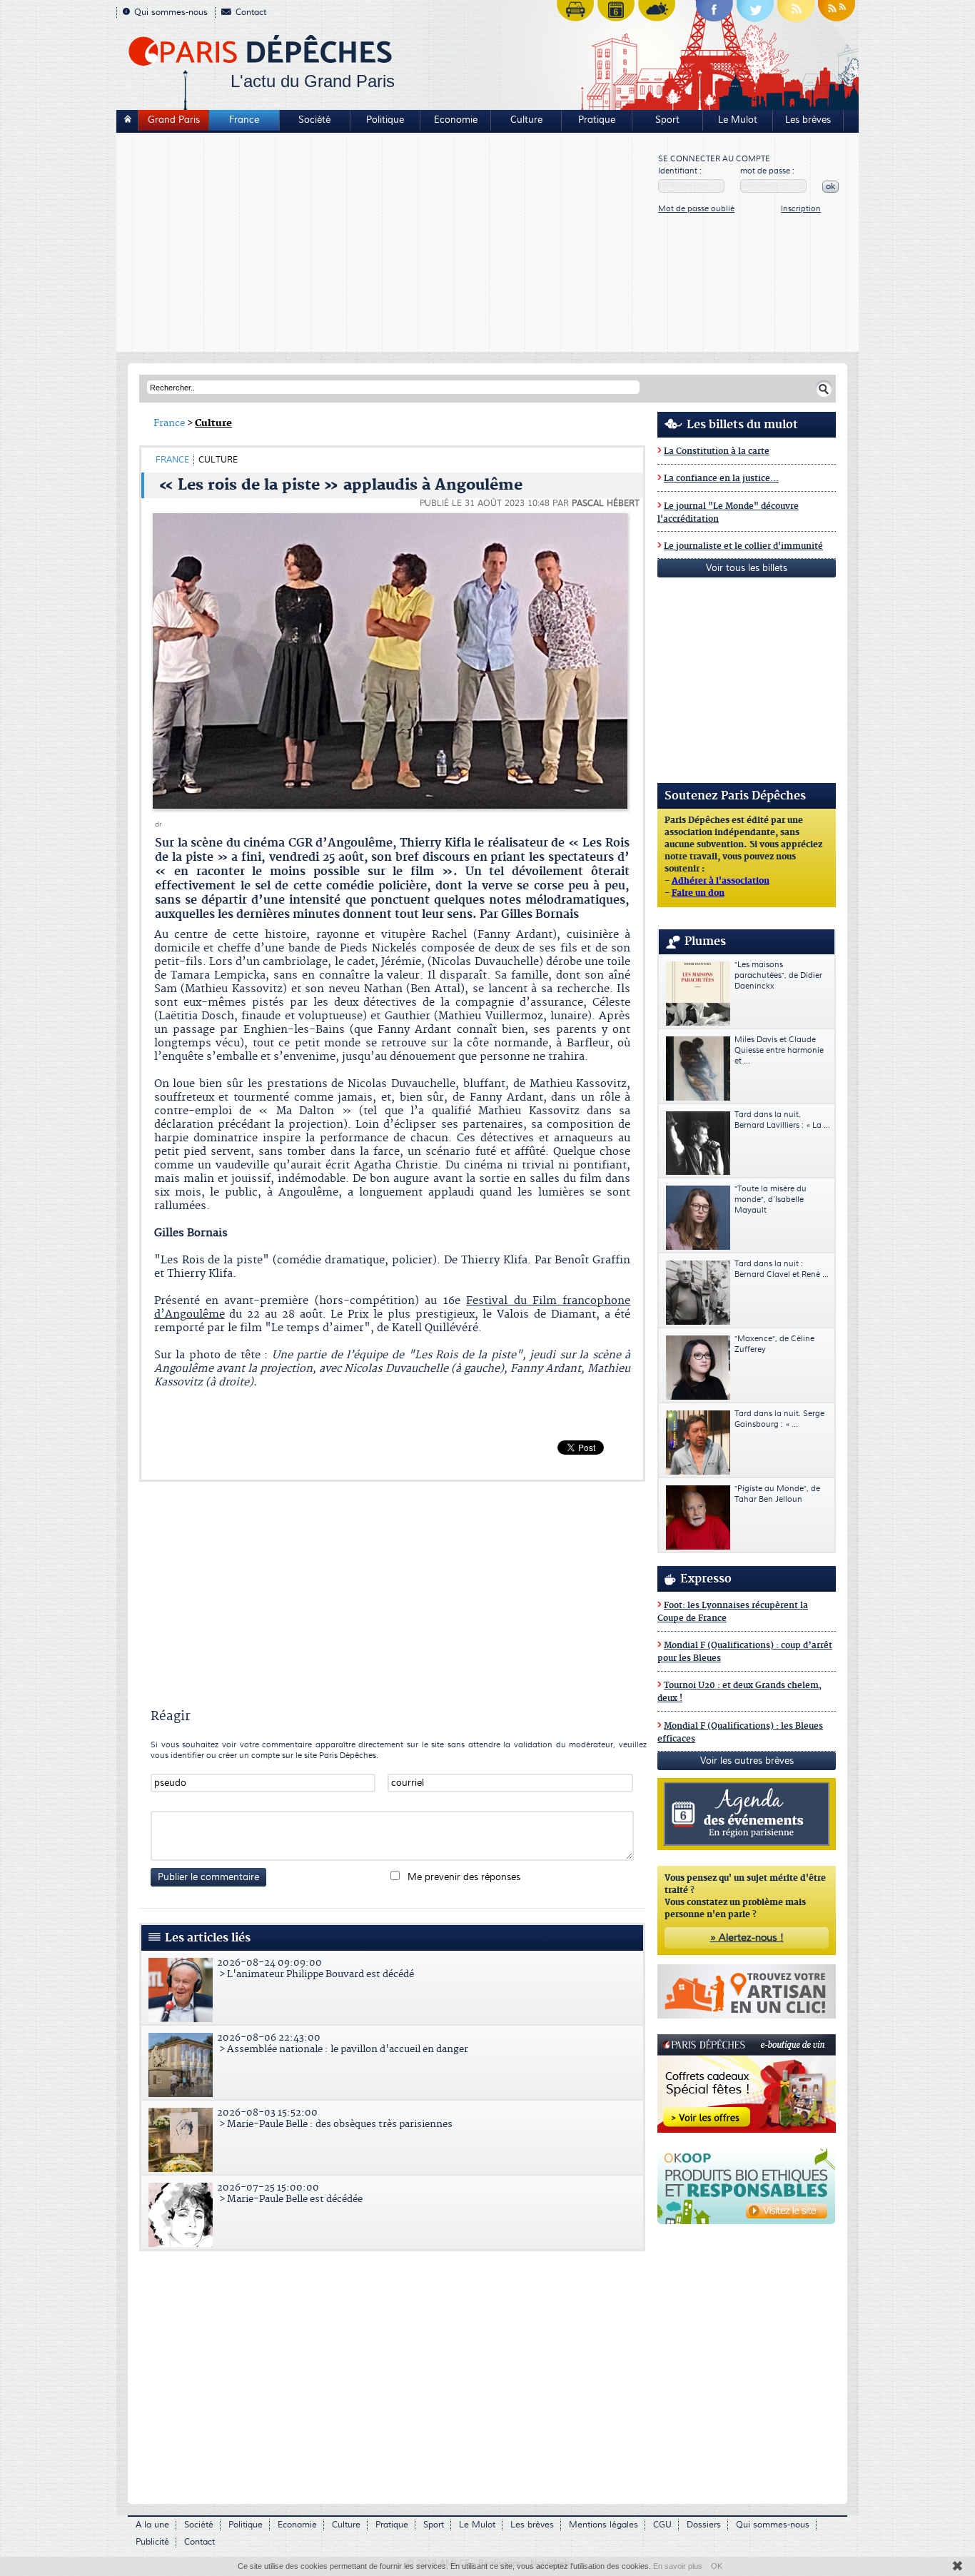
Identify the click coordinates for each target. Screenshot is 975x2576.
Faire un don (698, 894)
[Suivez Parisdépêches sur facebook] (714, 14)
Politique (385, 120)
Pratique (597, 120)
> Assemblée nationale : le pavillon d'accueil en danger (343, 2044)
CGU (662, 2525)
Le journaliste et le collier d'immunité (743, 546)
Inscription (801, 209)
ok (830, 187)
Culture (526, 120)
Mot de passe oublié (696, 209)
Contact (251, 12)
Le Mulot (738, 120)
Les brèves (808, 120)
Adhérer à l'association (721, 882)
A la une (152, 2525)
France (244, 120)
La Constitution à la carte (717, 451)
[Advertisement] (388, 244)
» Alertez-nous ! (747, 1938)
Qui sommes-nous (171, 12)
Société (314, 120)
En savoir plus (678, 2566)
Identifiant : (680, 171)
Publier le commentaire (208, 1877)
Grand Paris (174, 120)
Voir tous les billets (747, 568)
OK (717, 2566)
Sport (667, 120)
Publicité (152, 2542)
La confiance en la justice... (721, 479)
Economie (456, 120)
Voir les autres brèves (747, 1761)
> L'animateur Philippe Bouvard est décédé (315, 1969)
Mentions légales (603, 2525)
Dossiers (704, 2525)
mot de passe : (767, 171)
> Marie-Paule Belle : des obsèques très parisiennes (335, 2118)
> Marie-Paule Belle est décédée (290, 2193)
